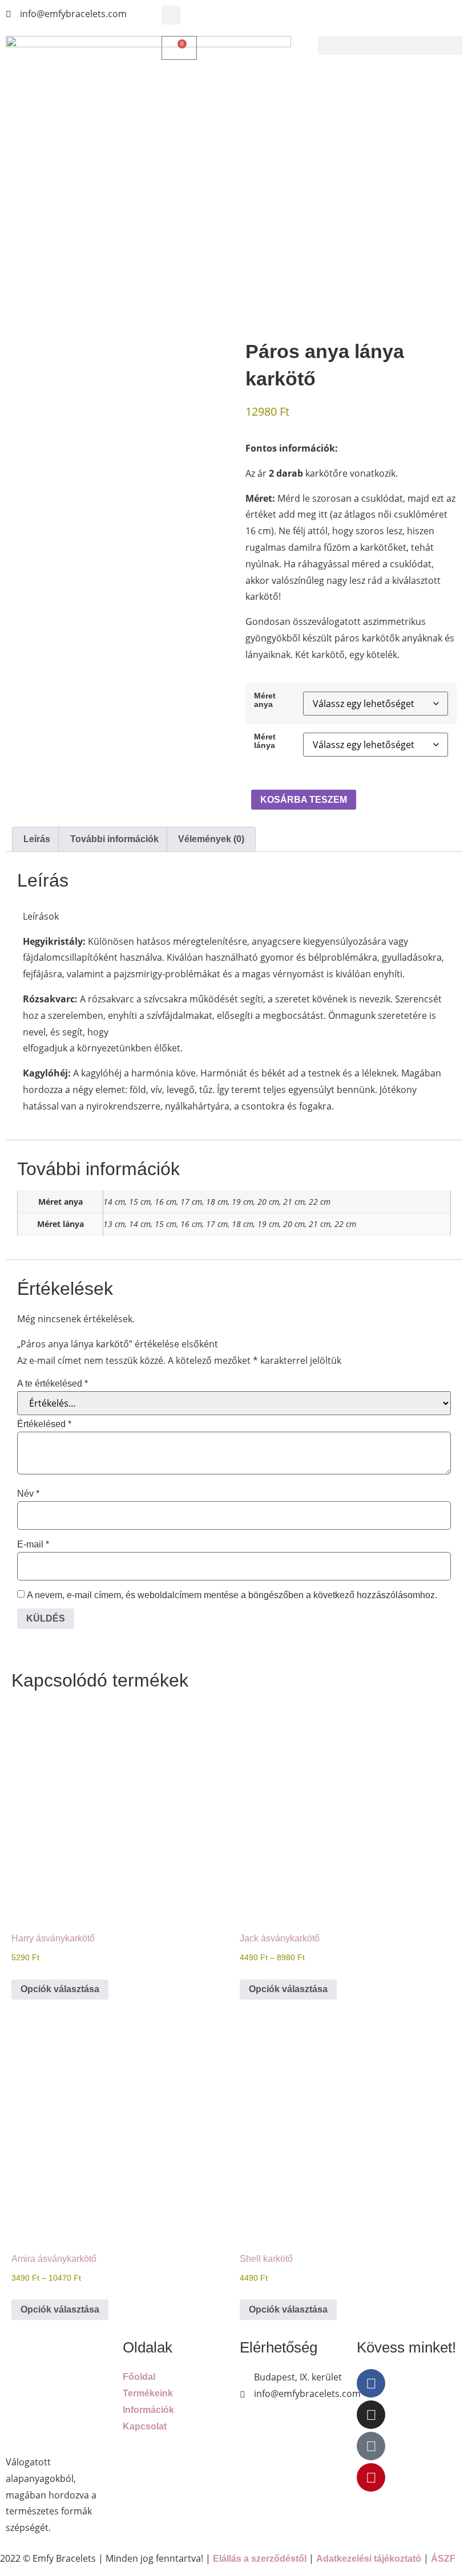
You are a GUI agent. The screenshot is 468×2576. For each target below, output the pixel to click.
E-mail (33, 1545)
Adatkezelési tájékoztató (369, 2559)
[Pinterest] (371, 2477)
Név (28, 1494)
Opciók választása (60, 1989)
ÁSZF (443, 2559)
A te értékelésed (53, 1384)
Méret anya (265, 700)
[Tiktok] (371, 2446)
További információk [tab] (114, 839)
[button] (171, 15)
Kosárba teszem (304, 800)
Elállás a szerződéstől (260, 2559)
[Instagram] (371, 2415)
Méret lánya (265, 741)
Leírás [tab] (37, 839)
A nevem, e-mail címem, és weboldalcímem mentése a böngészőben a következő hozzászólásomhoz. (232, 1595)
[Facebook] (371, 2383)
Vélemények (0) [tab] (211, 839)
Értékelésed (44, 1424)
